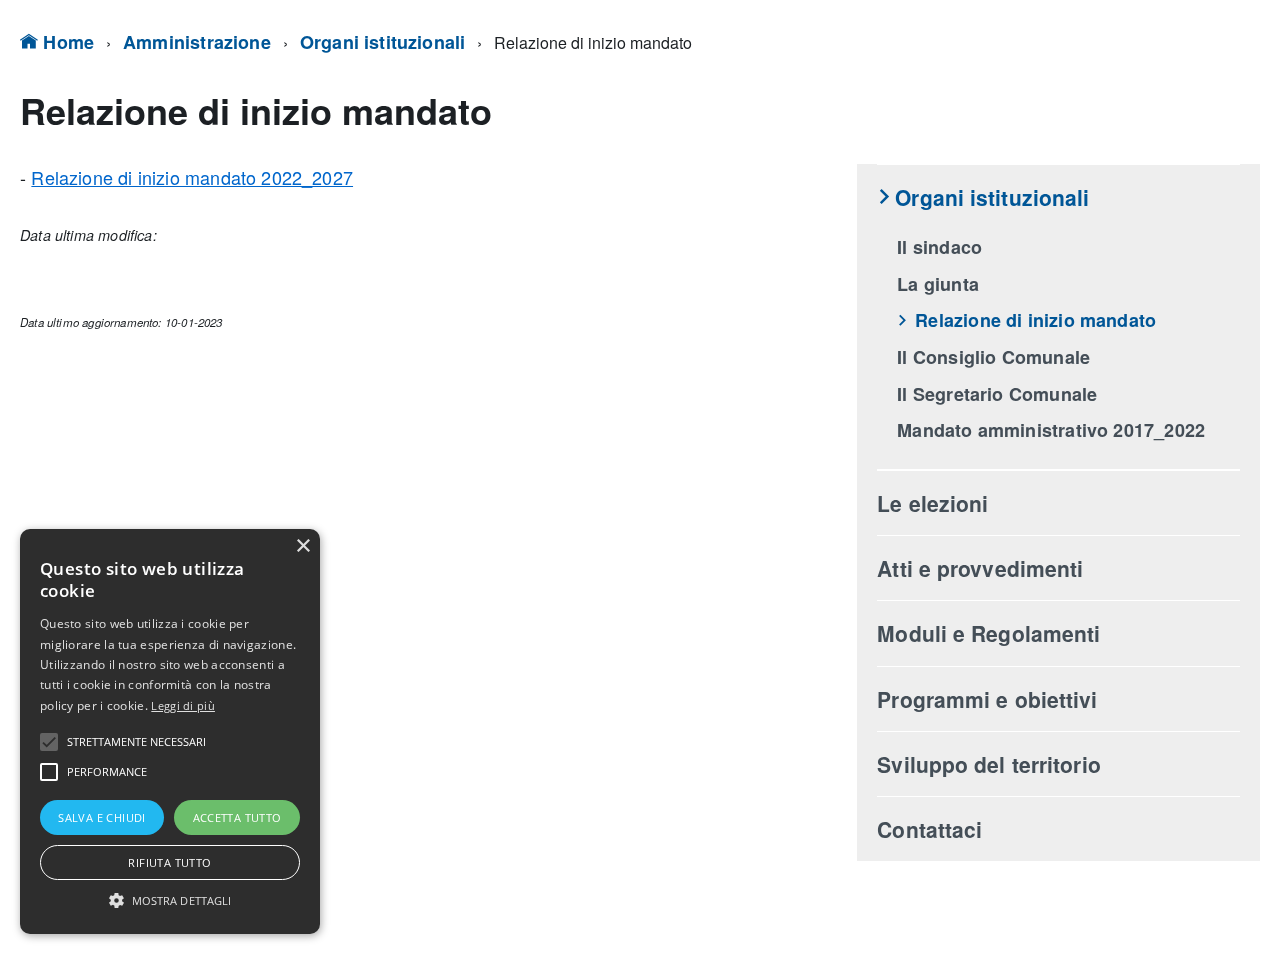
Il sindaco (939, 247)
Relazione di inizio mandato (1035, 320)
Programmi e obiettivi (987, 699)
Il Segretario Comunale (997, 394)
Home (66, 42)
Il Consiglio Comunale (993, 357)
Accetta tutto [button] (237, 817)
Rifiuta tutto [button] (169, 862)
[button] (49, 742)
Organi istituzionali (383, 42)
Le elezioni (932, 503)
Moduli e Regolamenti (988, 633)
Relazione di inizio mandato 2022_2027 (192, 177)
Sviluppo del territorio (988, 764)
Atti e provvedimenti (980, 568)
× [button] (302, 546)
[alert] (170, 731)
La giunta (938, 284)
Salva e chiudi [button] (102, 817)
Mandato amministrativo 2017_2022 (1051, 430)
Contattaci (929, 829)
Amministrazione (197, 42)
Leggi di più (183, 705)
